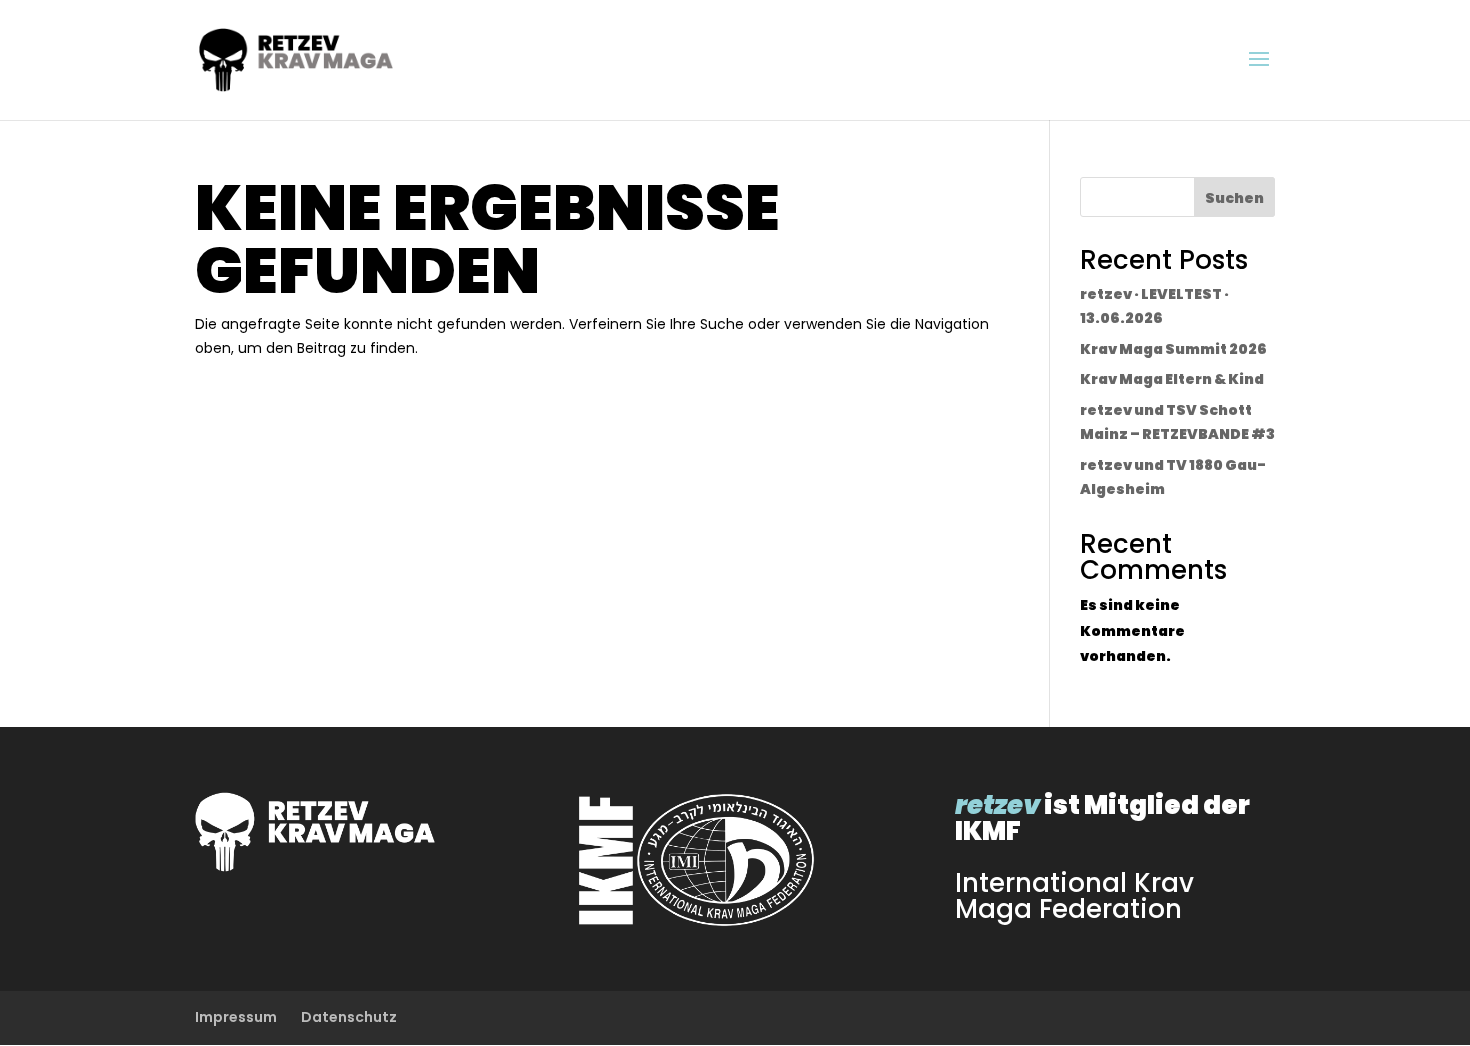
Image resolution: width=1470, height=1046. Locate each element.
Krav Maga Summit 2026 (1173, 349)
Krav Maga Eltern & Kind (1172, 379)
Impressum (236, 1017)
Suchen (1234, 198)
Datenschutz (349, 1017)
